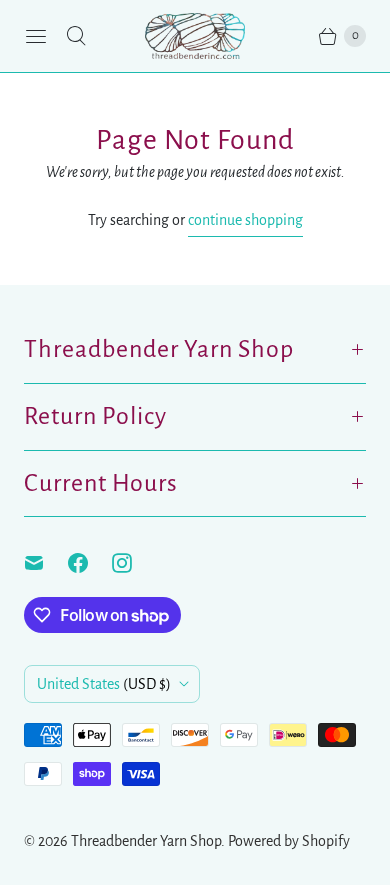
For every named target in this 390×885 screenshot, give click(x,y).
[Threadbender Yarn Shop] (195, 36)
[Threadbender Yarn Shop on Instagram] (134, 563)
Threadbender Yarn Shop (146, 841)
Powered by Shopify (289, 841)
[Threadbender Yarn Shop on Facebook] (90, 563)
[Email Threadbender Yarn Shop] (46, 563)
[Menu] (36, 36)
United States (104, 684)
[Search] (76, 36)
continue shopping (245, 220)
